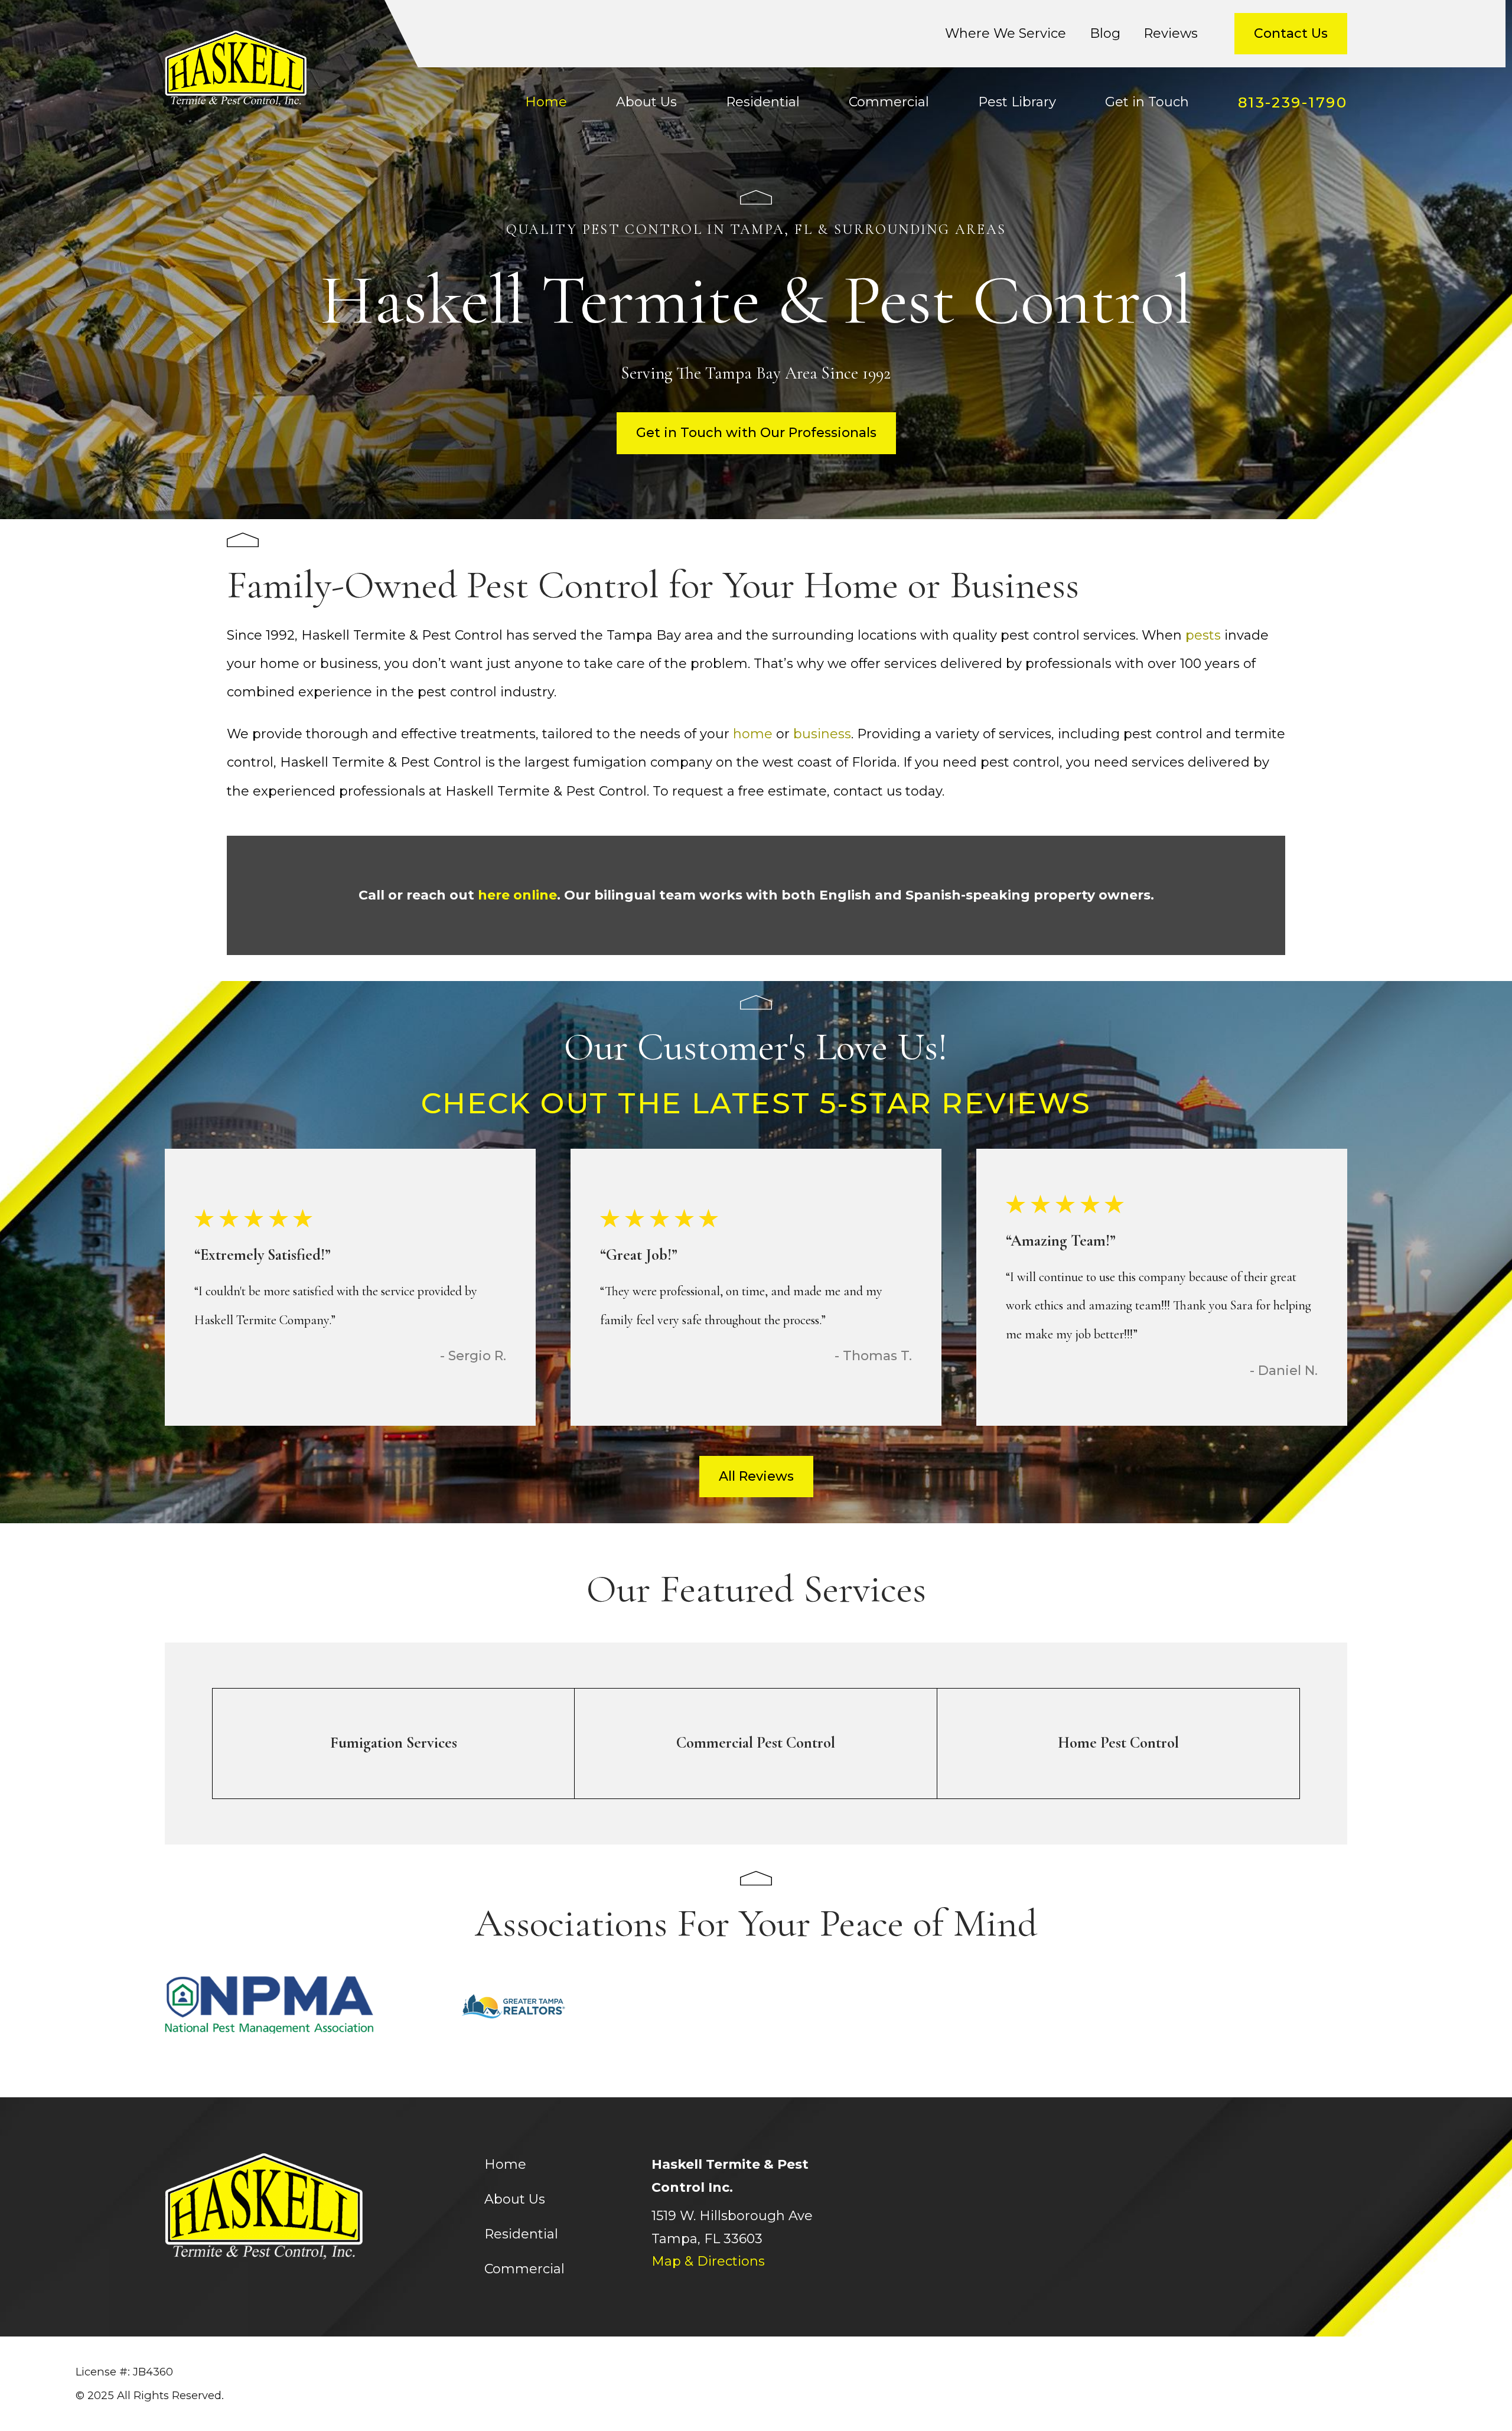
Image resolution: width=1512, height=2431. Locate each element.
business (822, 734)
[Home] (236, 69)
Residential (521, 2234)
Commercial (524, 2269)
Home (505, 2164)
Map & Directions (708, 2261)
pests (1205, 635)
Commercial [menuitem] (889, 102)
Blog (1105, 33)
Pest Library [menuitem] (1017, 102)
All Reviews (756, 1476)
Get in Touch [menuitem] (1147, 102)
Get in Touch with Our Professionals (756, 433)
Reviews (1171, 33)
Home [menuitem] (546, 102)
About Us (515, 2199)
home (755, 734)
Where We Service (1006, 33)
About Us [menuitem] (646, 102)
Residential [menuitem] (763, 102)
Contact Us (1291, 33)
